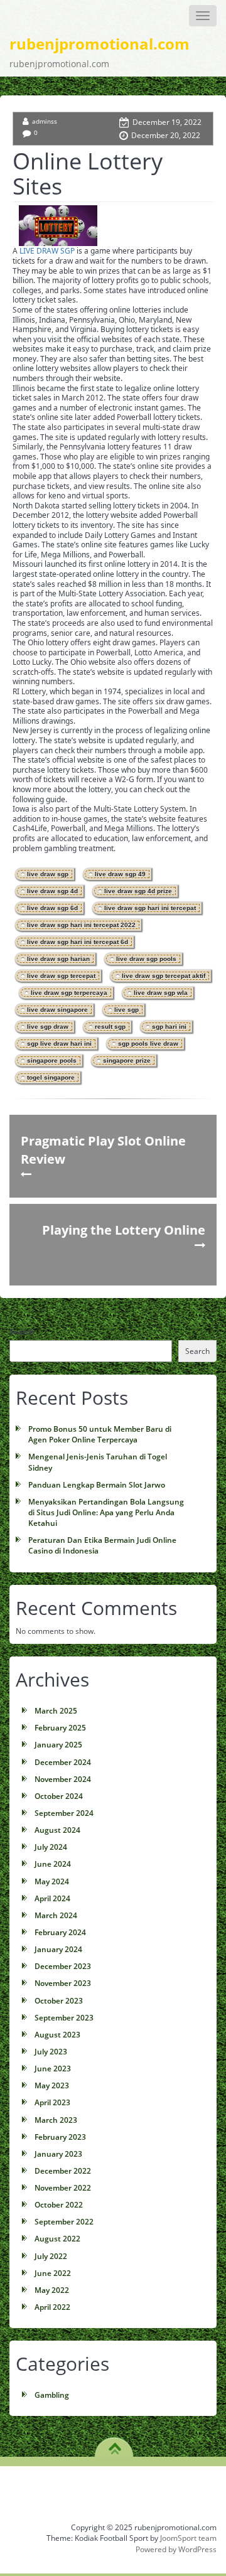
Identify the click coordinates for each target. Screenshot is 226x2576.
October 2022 (59, 2205)
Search (22, 1332)
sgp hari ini (169, 1027)
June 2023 (53, 2069)
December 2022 (63, 2171)
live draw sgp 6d (52, 908)
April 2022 (52, 2307)
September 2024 (64, 1813)
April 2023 (52, 2102)
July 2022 (51, 2256)
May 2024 (52, 1881)
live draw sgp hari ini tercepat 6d (78, 942)
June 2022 (53, 2273)
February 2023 (60, 2137)
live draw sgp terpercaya (69, 993)
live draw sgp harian (58, 959)
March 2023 (56, 2120)
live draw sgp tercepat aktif (164, 976)
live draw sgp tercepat (61, 976)
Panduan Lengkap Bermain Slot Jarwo (97, 1485)
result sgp (110, 1027)
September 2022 (64, 2222)
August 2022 (57, 2239)
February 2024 (60, 1932)
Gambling (52, 2395)
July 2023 (51, 2052)
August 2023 (57, 2035)
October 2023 (59, 2001)
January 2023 (58, 2154)
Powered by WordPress (176, 2549)
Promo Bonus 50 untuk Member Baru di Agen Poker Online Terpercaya (100, 1434)
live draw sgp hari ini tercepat (150, 908)
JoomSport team (188, 2538)
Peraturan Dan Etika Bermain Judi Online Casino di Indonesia (102, 1545)
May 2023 (52, 2085)
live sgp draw (48, 1027)
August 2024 (57, 1830)
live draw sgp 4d (52, 891)
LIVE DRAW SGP (47, 251)
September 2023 (64, 2018)
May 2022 (52, 2290)
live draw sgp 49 (120, 874)
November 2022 (63, 2188)
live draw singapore (57, 1010)
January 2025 (58, 1745)
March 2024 (56, 1915)
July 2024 (51, 1847)
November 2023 (63, 1983)
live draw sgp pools (146, 959)
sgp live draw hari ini (59, 1044)
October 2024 (59, 1796)
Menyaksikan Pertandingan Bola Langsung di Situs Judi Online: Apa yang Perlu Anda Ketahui (106, 1512)
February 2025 (60, 1728)
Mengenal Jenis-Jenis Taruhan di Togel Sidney (98, 1462)
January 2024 (58, 1949)
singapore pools (52, 1060)
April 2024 (52, 1898)
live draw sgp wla (161, 993)
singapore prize (127, 1060)
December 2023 (63, 1966)
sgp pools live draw (148, 1044)
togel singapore (51, 1077)
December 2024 (63, 1762)
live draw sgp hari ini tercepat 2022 (81, 925)
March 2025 (56, 1711)
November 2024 (63, 1779)
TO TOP (115, 2444)
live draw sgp (48, 874)
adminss (45, 121)
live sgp (126, 1010)
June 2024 (53, 1864)
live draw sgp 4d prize (138, 891)
